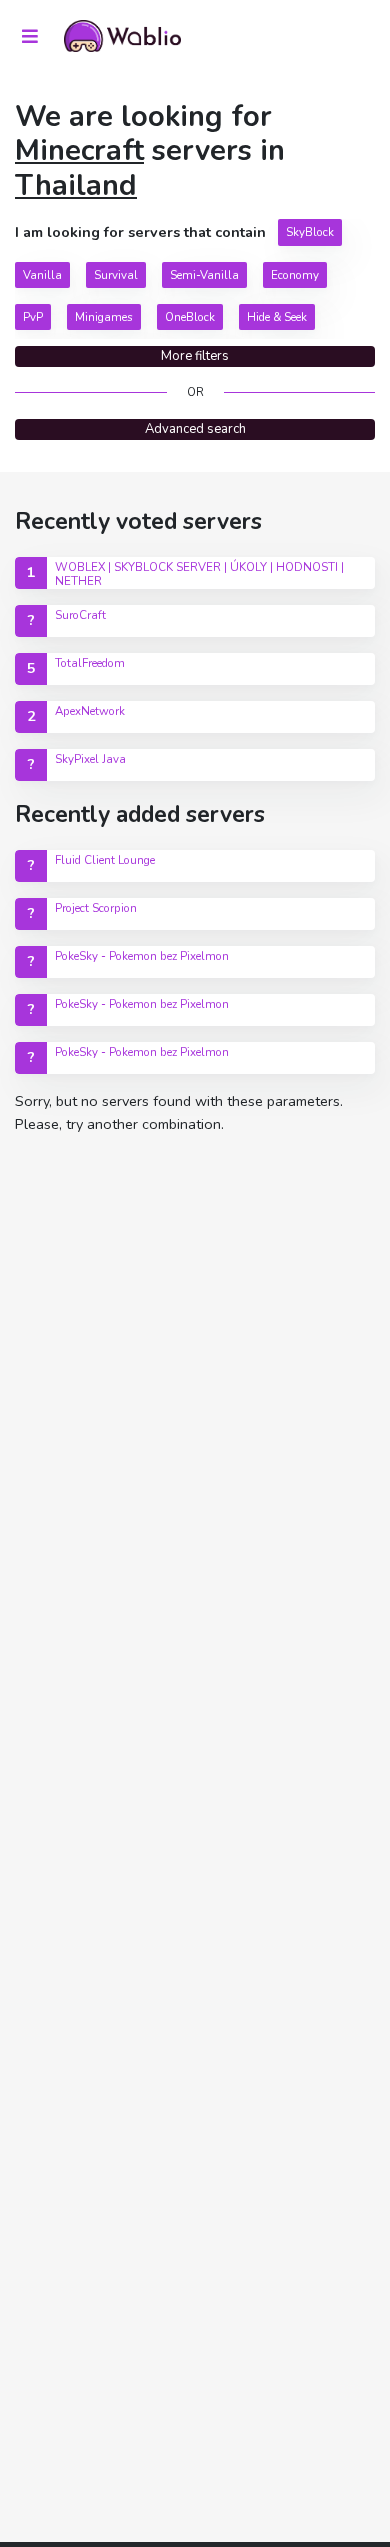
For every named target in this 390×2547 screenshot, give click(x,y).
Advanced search (195, 429)
